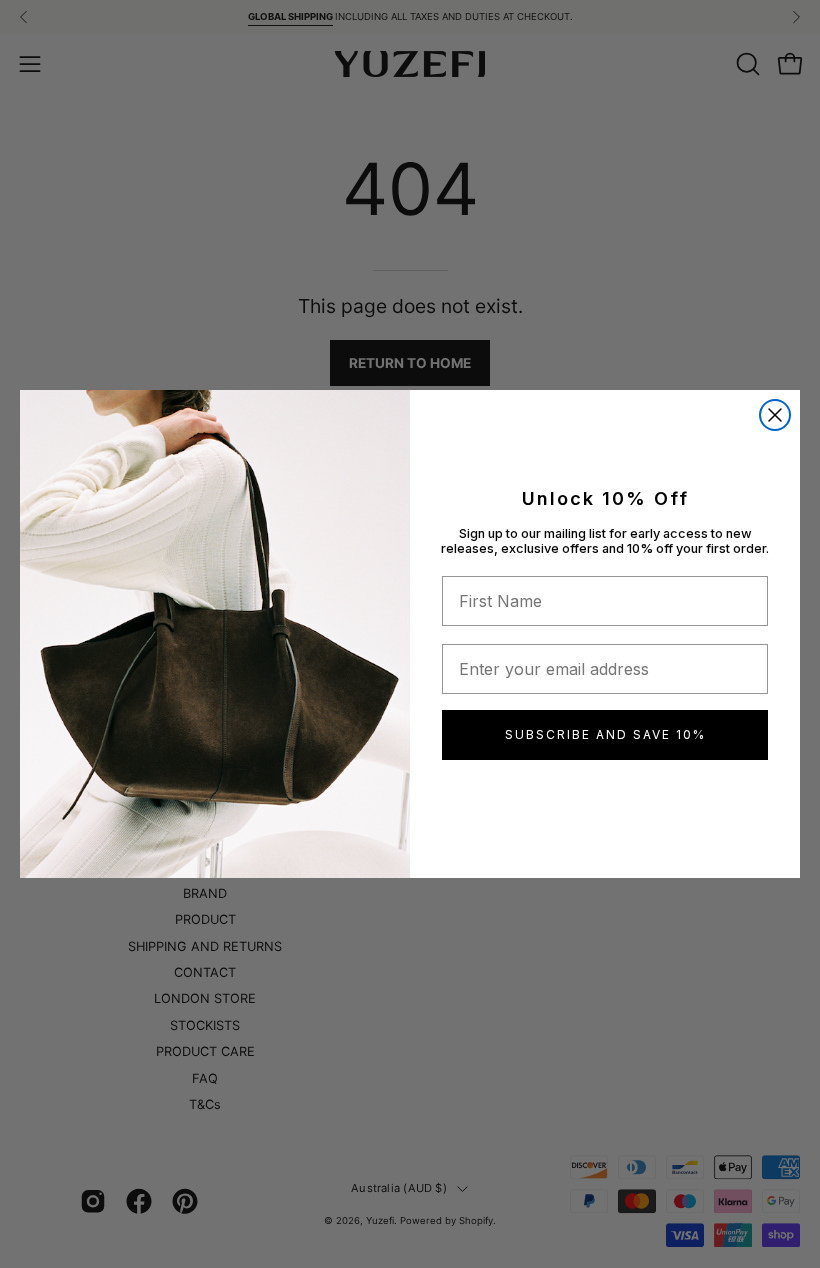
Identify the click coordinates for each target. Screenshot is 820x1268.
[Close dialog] (775, 415)
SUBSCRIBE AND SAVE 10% (605, 734)
